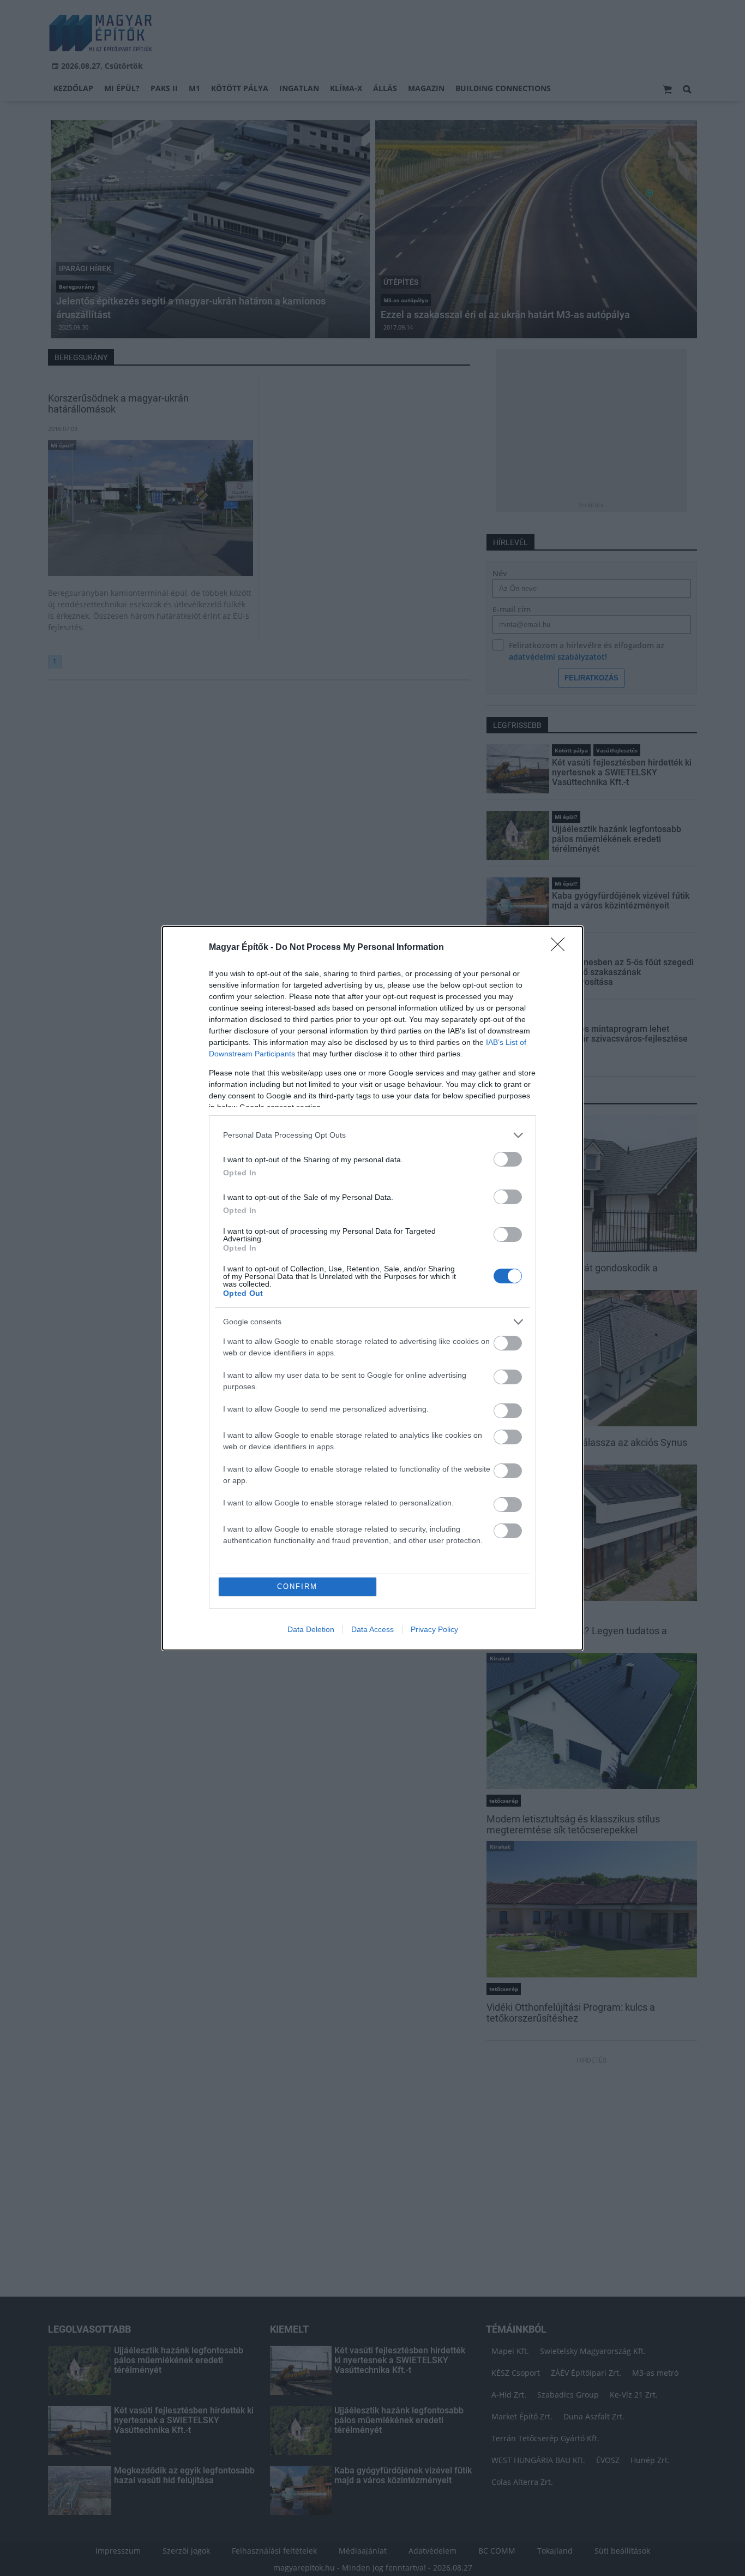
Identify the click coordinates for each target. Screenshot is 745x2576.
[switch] (508, 1159)
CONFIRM (297, 1586)
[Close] (561, 948)
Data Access (372, 1629)
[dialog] (372, 1288)
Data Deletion (311, 1629)
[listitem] (372, 1135)
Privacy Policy (434, 1629)
